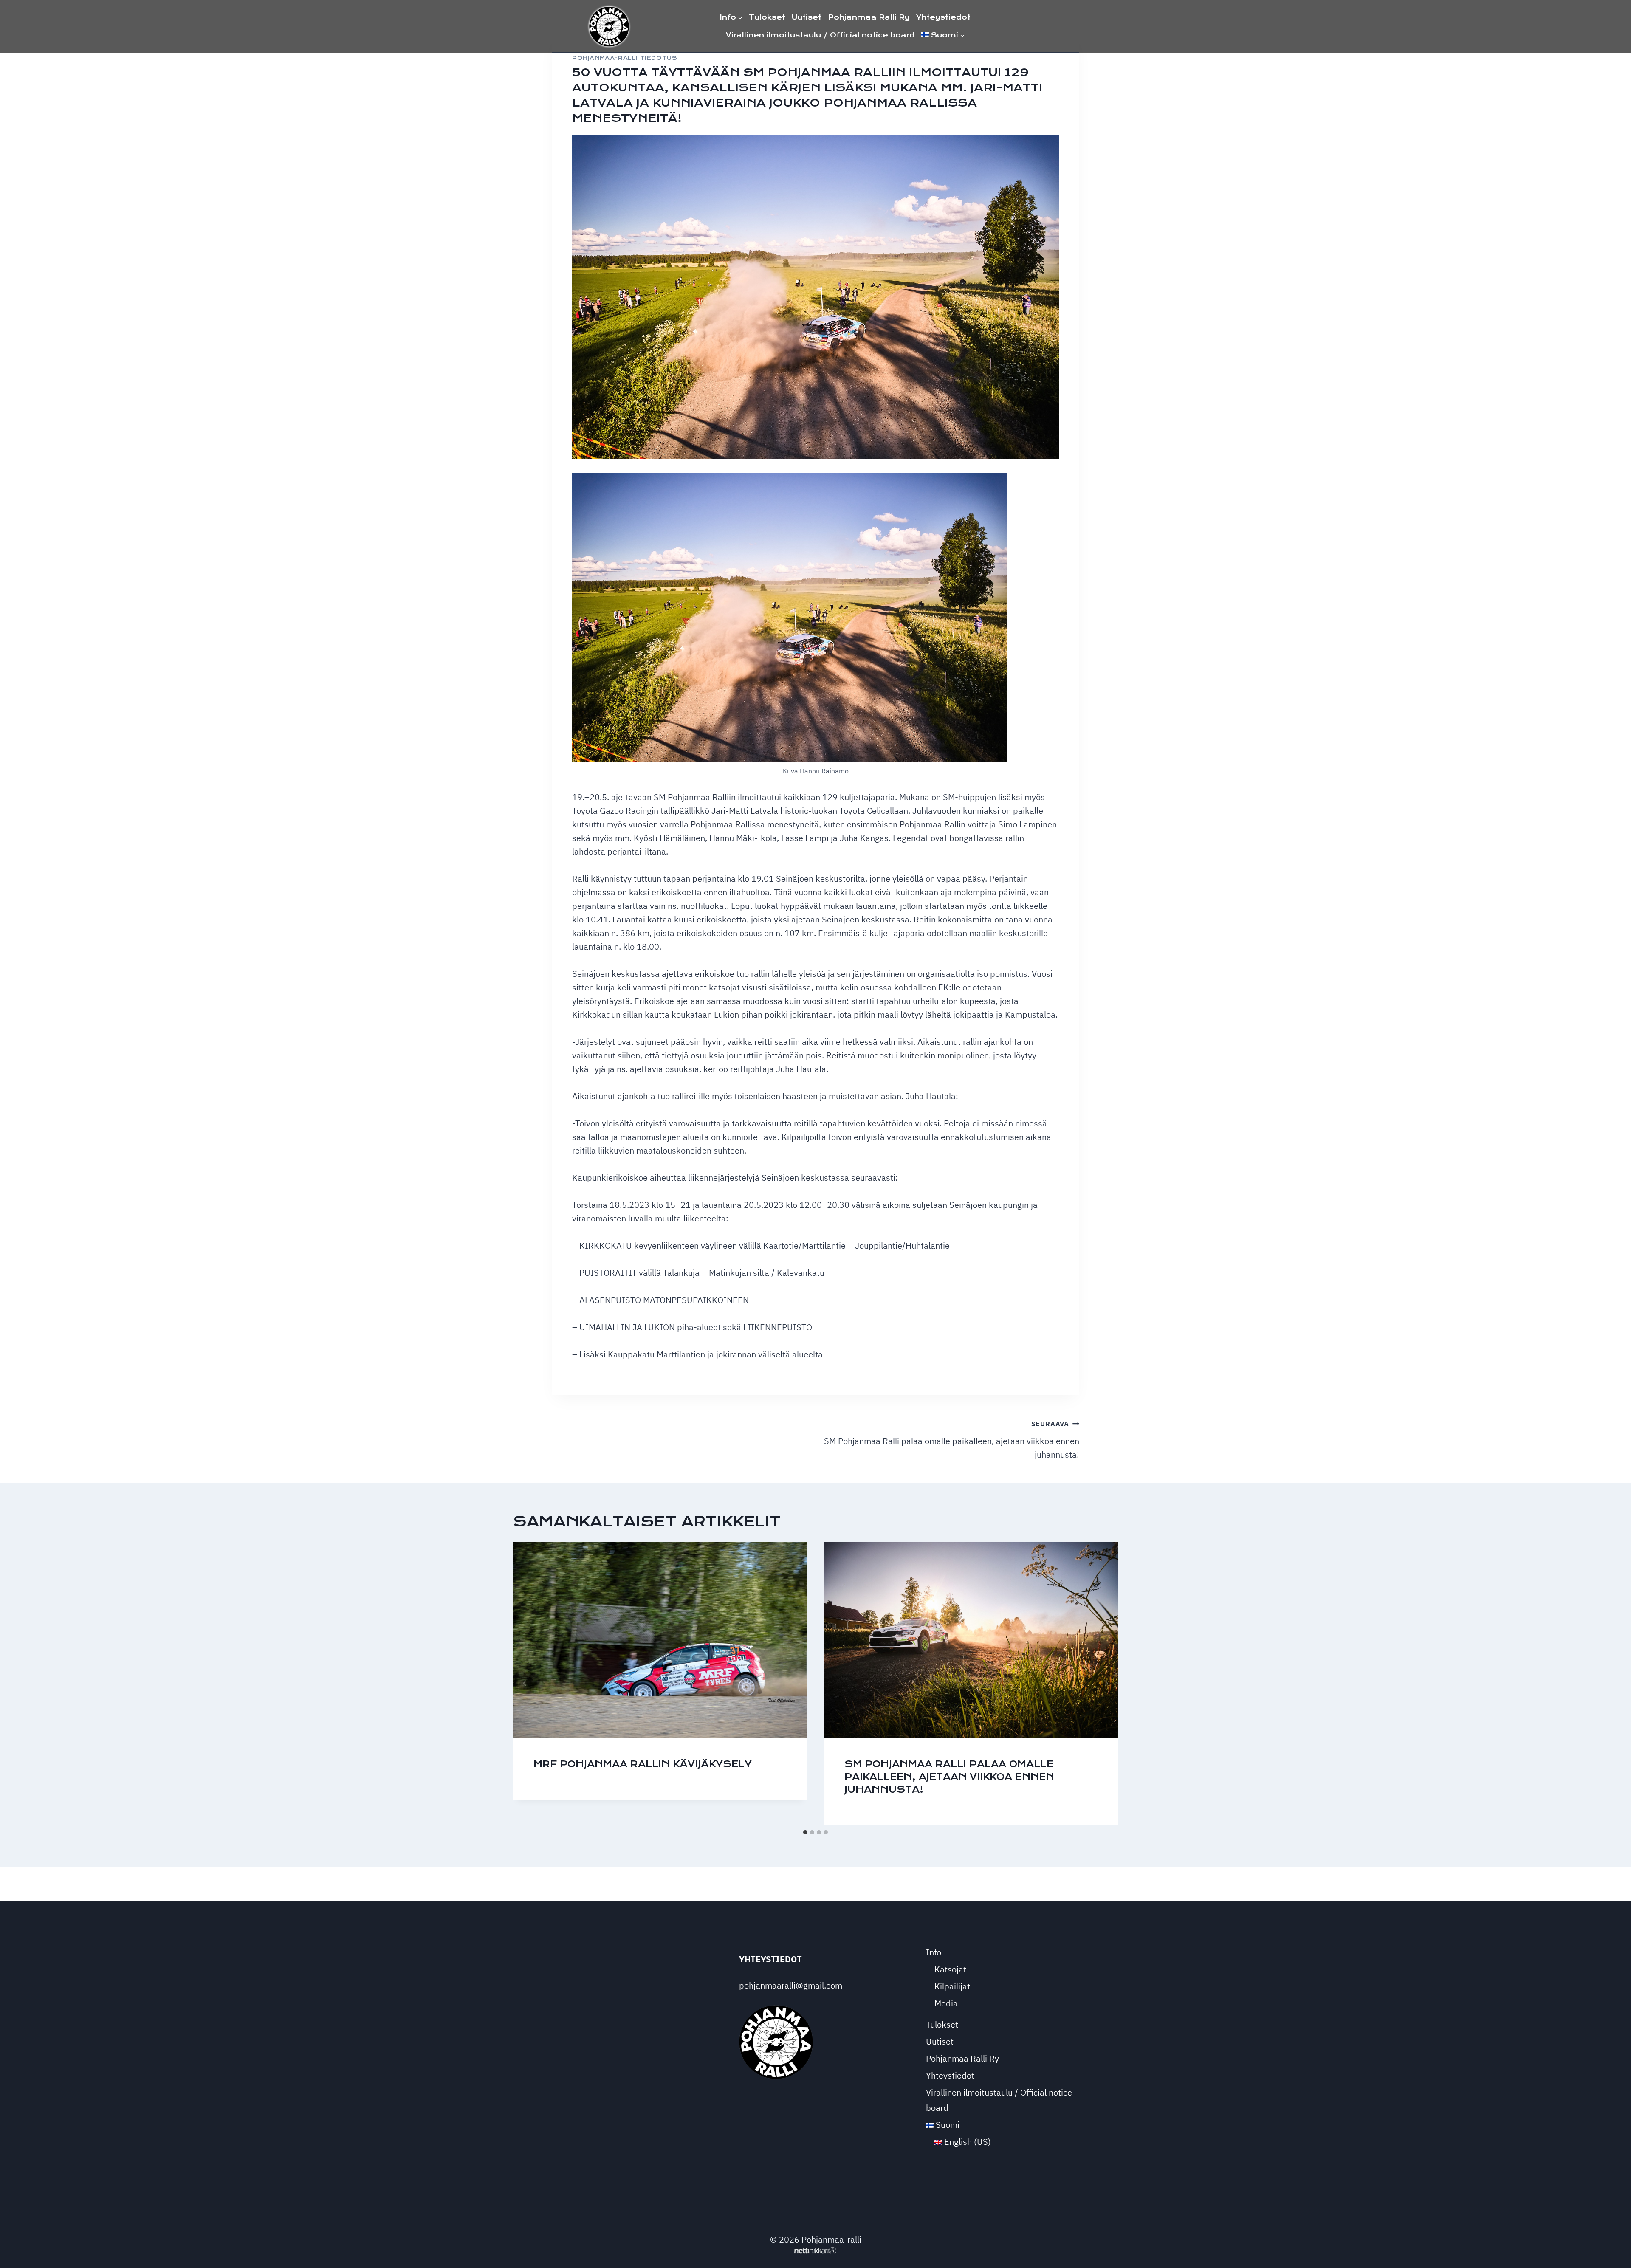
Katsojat (950, 1969)
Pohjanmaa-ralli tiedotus (625, 58)
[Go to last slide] (525, 1683)
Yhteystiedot (943, 17)
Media (946, 2003)
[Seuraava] (1106, 1683)
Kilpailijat (952, 1986)
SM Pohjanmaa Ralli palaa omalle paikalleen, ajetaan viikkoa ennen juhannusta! (952, 1440)
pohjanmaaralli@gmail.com (791, 1985)
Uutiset (807, 17)
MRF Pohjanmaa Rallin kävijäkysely (643, 1764)
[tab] (805, 1832)
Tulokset (767, 17)
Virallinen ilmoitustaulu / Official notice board (820, 35)
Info (934, 1952)
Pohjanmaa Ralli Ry (869, 17)
